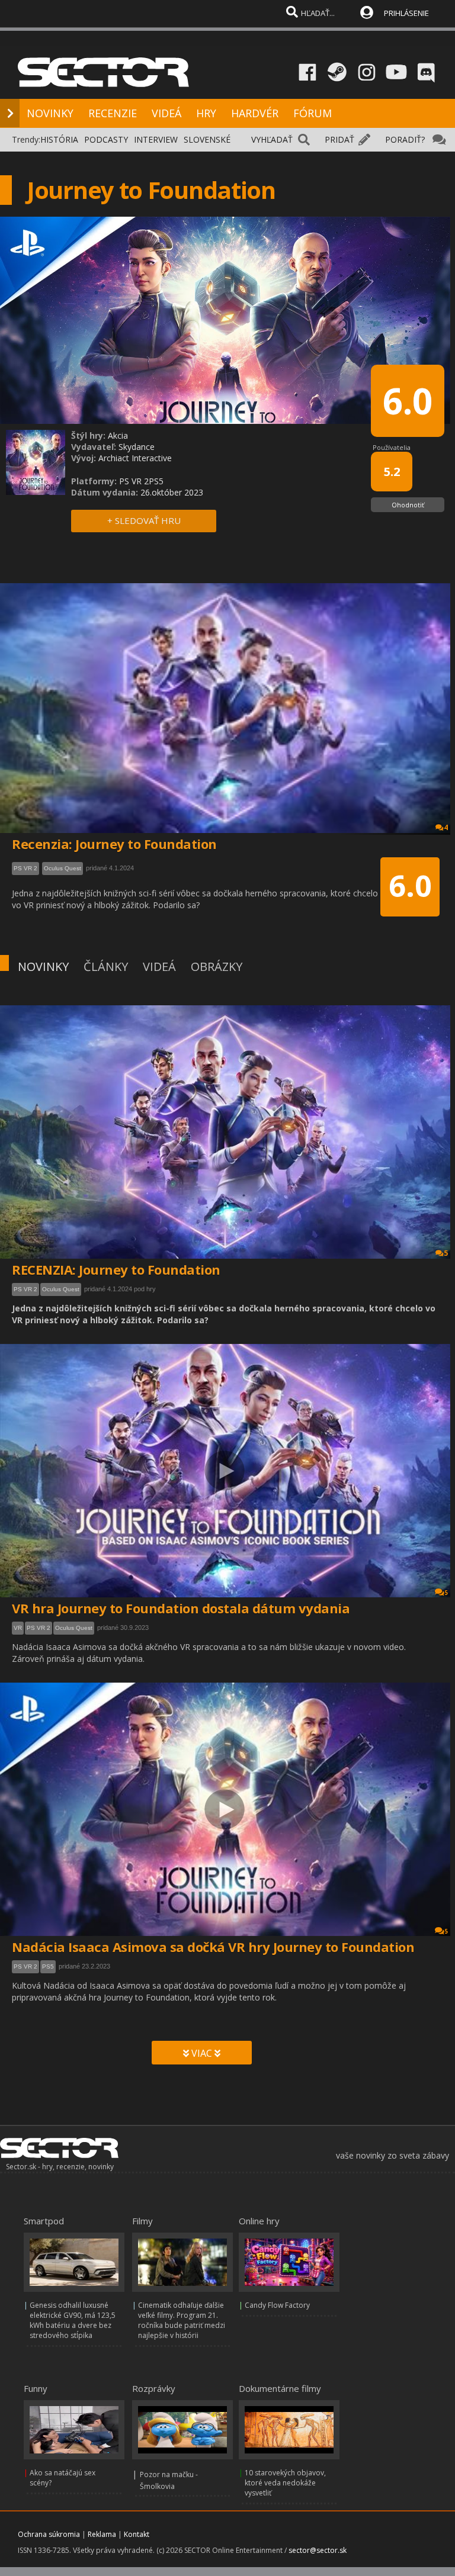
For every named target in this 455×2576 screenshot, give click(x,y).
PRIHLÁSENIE (406, 13)
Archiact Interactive (135, 458)
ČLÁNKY (106, 967)
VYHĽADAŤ (272, 139)
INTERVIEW (156, 139)
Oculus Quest (61, 1289)
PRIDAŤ (339, 139)
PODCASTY (106, 139)
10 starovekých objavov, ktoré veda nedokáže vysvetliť (285, 2483)
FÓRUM (313, 113)
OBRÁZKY (217, 967)
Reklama (102, 2534)
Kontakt (137, 2534)
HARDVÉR (255, 113)
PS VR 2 (25, 1289)
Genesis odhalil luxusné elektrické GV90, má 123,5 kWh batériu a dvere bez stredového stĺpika (73, 2320)
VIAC (202, 2053)
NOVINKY (50, 113)
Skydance (137, 447)
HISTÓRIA (59, 139)
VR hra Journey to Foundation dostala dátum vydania (181, 1608)
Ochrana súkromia (49, 2534)
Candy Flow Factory (277, 2305)
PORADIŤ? (405, 139)
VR (18, 1628)
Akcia (118, 435)
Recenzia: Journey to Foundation (114, 844)
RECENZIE (113, 113)
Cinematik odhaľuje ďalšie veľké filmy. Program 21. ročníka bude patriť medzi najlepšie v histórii (182, 2320)
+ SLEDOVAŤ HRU (144, 520)
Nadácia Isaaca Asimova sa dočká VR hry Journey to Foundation (213, 1947)
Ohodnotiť (408, 505)
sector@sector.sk (318, 2550)
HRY (206, 113)
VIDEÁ (166, 113)
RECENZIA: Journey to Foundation (116, 1269)
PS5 (48, 1966)
